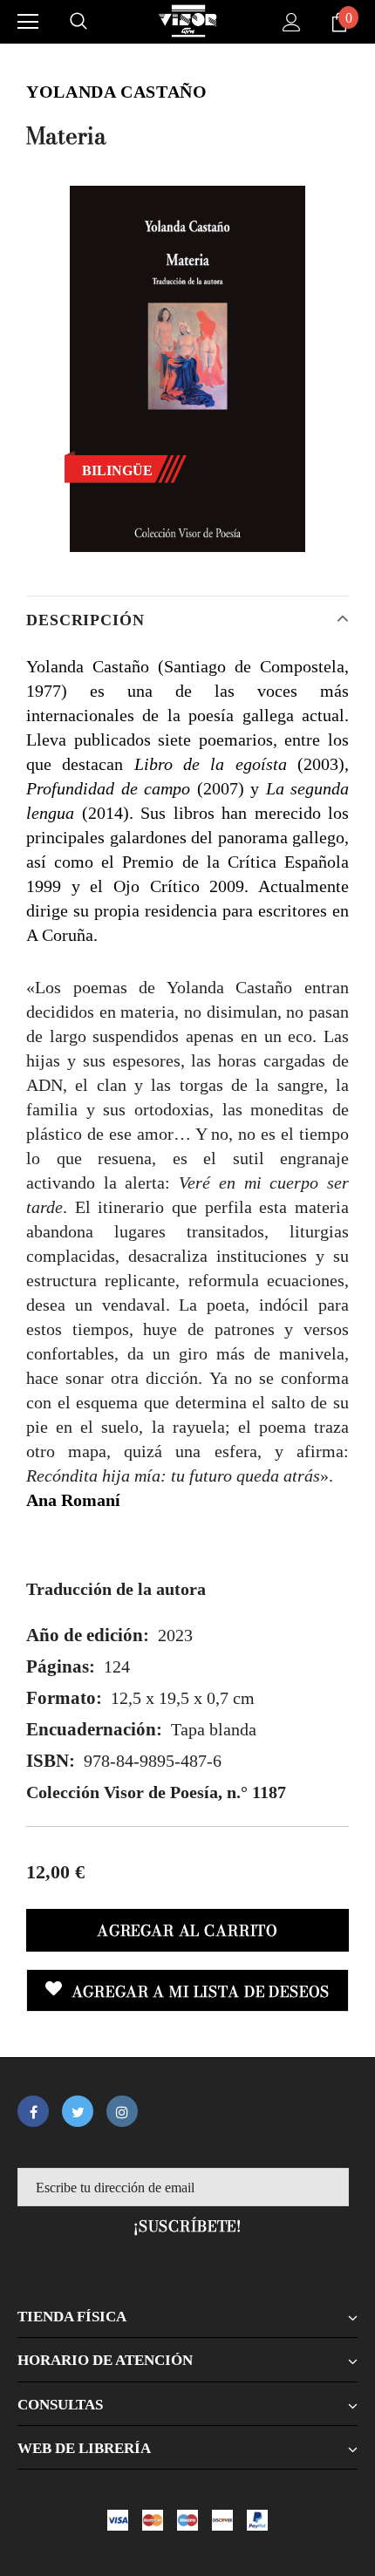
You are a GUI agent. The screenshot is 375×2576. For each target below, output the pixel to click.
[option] (187, 369)
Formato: (64, 1698)
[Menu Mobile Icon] (28, 22)
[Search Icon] (78, 22)
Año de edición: (88, 1635)
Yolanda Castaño (116, 92)
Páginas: (61, 1666)
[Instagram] (122, 2111)
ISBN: (51, 1761)
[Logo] (187, 21)
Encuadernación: (94, 1729)
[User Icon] (292, 22)
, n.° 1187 (156, 1792)
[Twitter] (78, 2111)
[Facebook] (33, 2111)
